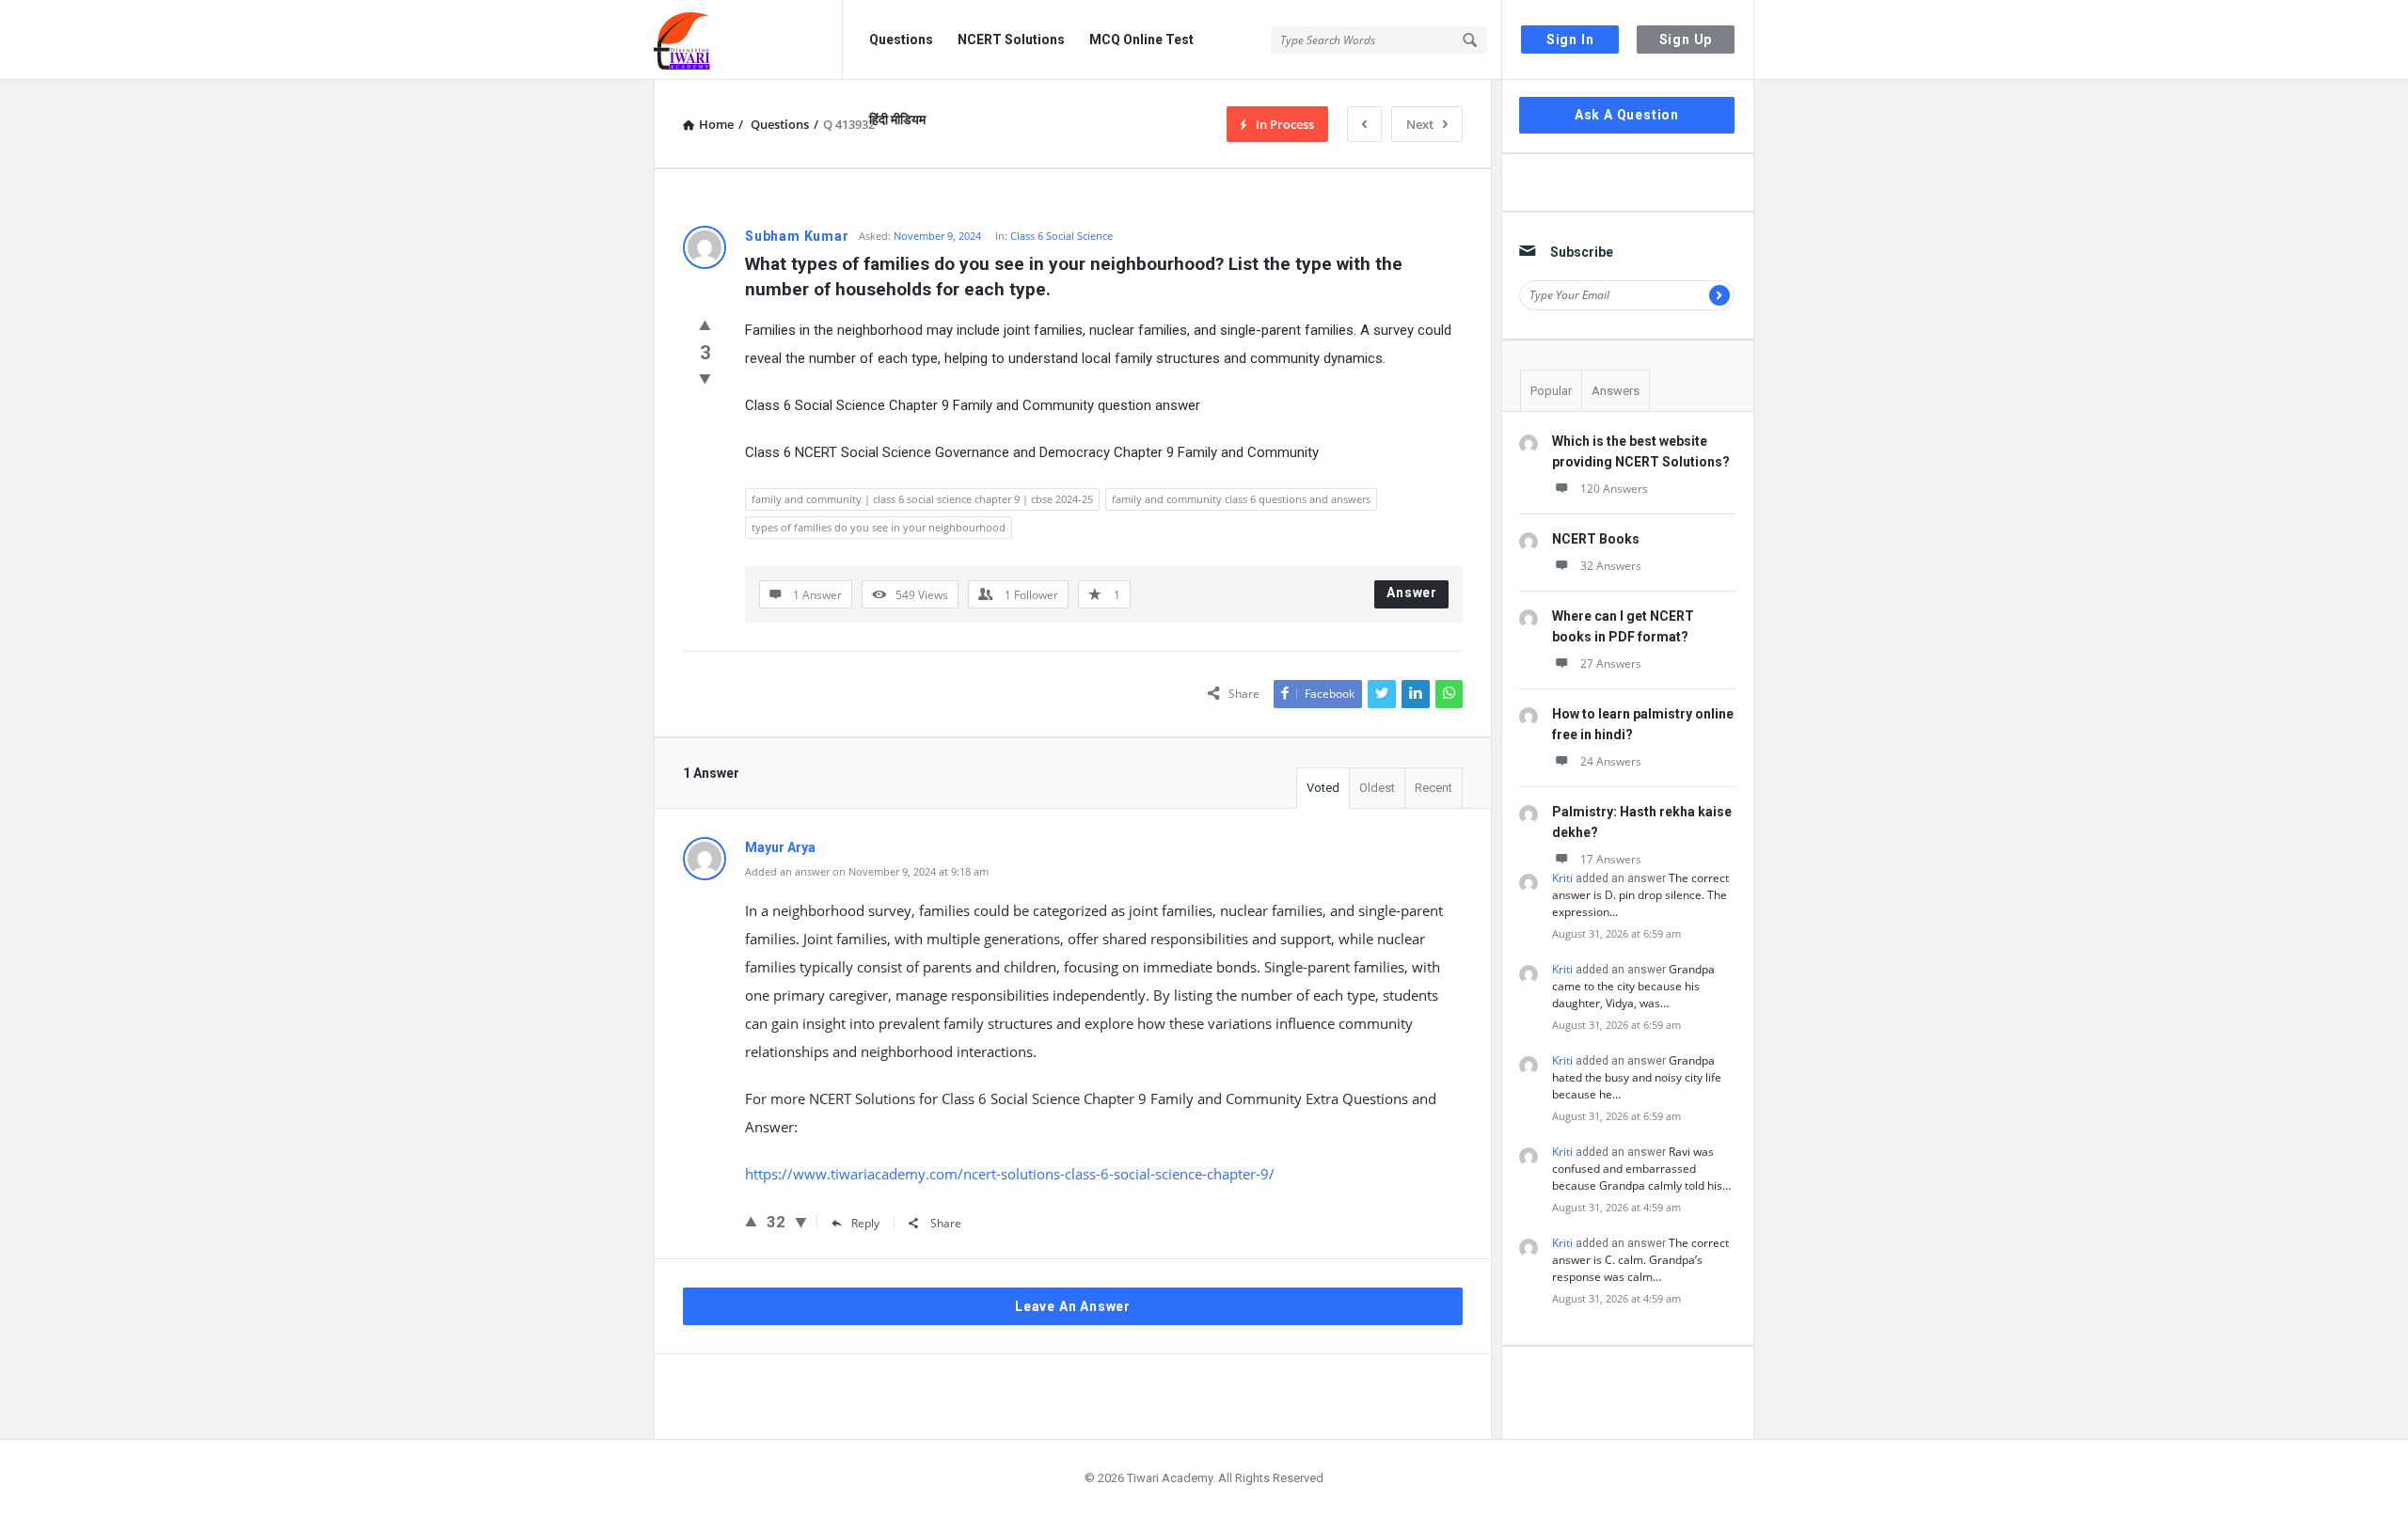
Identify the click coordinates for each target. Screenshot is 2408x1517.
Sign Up (1686, 40)
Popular (1551, 391)
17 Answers (1611, 859)
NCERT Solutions (1011, 40)
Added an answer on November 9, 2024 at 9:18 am (867, 871)
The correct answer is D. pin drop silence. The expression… (1640, 895)
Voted (1323, 788)
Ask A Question (1627, 115)
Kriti (1562, 878)
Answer (1412, 593)
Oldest (1377, 788)
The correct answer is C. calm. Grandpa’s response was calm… (1640, 1260)
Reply (865, 1223)
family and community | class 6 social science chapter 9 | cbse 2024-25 (922, 499)
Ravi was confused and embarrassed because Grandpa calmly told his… (1641, 1169)
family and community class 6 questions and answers (1241, 499)
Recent (1434, 788)
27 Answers (1611, 664)
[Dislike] (705, 378)
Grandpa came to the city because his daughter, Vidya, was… (1633, 986)
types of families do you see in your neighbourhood (879, 527)
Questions (901, 40)
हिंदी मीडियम (897, 119)
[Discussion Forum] (748, 40)
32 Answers (1611, 566)
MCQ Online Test (1141, 40)
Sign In (1570, 40)
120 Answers (1614, 489)
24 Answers (1611, 761)
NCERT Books (1596, 539)
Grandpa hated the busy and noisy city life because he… (1637, 1077)
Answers (1616, 391)
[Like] (705, 324)
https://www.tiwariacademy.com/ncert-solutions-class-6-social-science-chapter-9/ (1010, 1174)
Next (1420, 124)
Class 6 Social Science (1061, 236)
